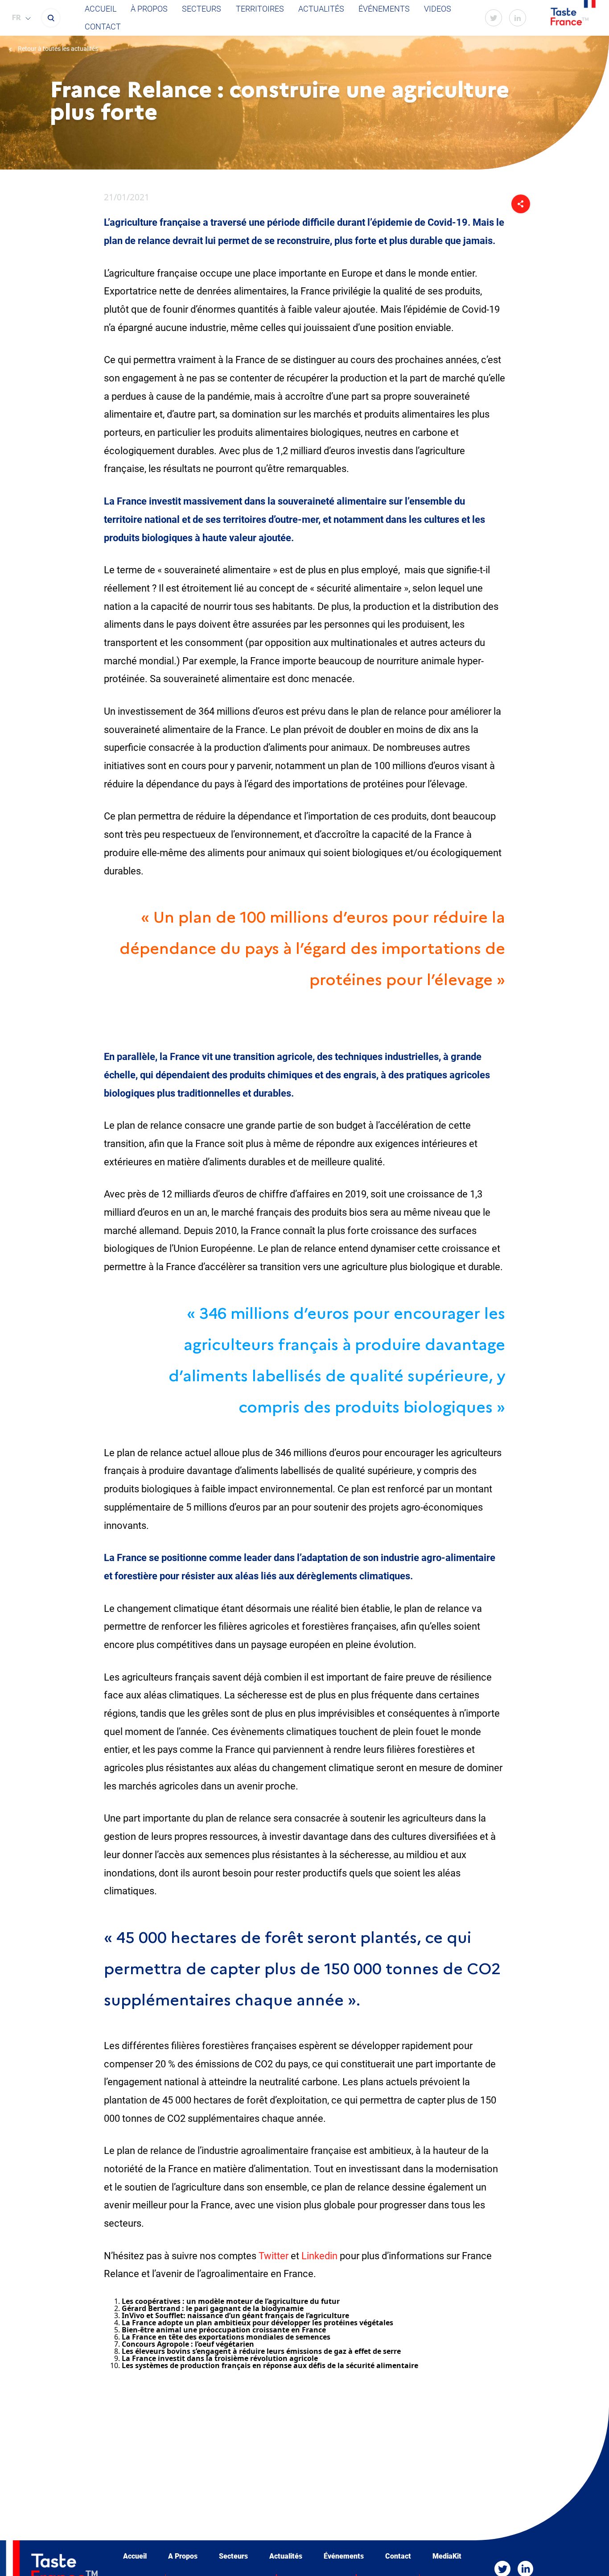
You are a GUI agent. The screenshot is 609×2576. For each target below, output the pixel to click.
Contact (103, 27)
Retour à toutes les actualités (57, 49)
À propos (149, 9)
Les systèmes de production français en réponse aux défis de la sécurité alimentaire (270, 2365)
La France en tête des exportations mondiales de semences (226, 2337)
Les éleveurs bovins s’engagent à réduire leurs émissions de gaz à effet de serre (261, 2351)
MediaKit (447, 2556)
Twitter (274, 2256)
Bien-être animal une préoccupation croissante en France (224, 2330)
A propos (183, 2556)
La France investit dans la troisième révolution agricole (220, 2358)
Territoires (260, 9)
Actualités (321, 9)
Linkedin (319, 2256)
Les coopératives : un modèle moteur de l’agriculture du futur (231, 2301)
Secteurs (202, 9)
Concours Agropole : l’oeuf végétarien (188, 2344)
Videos (438, 9)
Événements (384, 9)
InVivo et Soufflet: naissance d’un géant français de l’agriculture (235, 2315)
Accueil (101, 9)
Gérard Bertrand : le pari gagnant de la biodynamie (213, 2308)
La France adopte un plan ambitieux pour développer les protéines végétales (257, 2323)
